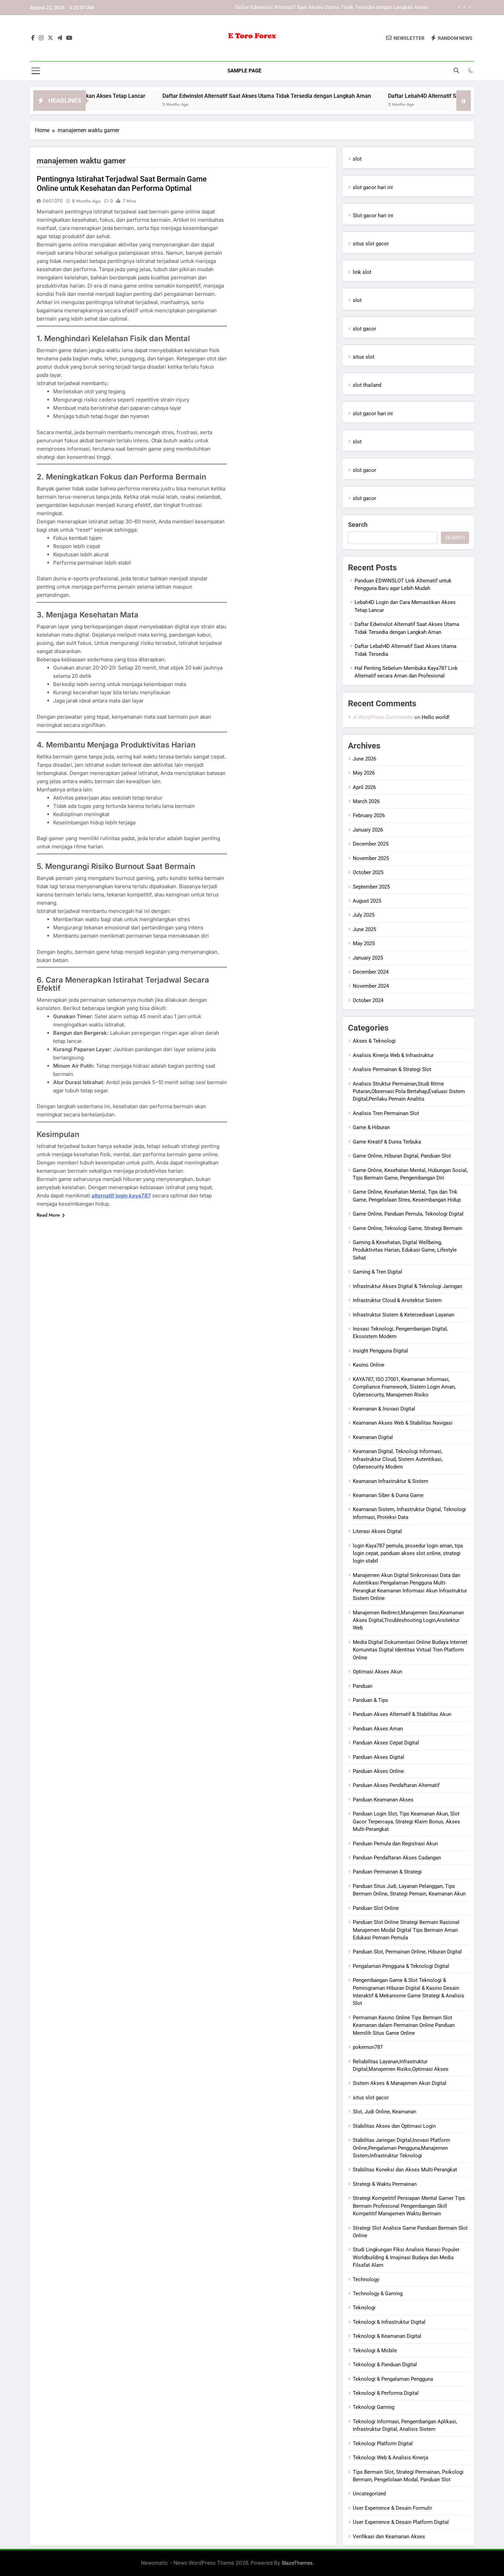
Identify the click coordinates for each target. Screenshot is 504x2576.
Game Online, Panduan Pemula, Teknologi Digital (408, 1214)
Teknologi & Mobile (375, 2351)
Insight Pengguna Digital (380, 1351)
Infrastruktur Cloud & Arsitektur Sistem (397, 1300)
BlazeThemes (297, 2563)
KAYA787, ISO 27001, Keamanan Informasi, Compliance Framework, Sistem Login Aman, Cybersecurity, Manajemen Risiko (404, 1387)
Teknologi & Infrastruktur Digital (389, 2322)
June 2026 (364, 759)
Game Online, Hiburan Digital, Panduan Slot (402, 1156)
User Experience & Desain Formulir (392, 2508)
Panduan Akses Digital (379, 1757)
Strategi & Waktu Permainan (385, 2184)
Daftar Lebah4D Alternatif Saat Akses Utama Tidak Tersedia (406, 96)
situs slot (364, 357)
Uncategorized (369, 2494)
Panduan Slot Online (376, 1908)
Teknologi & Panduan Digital (385, 2365)
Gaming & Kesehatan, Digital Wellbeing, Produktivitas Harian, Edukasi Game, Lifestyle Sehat (405, 1250)
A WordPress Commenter (383, 717)
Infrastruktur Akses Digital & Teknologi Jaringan (407, 1286)
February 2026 (369, 815)
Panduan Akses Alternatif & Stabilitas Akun (402, 1714)
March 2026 (366, 801)
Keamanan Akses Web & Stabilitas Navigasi (403, 1423)
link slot (362, 272)
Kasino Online (369, 1365)
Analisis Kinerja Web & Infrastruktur (393, 1055)
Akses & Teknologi (374, 1041)
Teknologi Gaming (374, 2407)
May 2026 (364, 773)
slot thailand (367, 385)
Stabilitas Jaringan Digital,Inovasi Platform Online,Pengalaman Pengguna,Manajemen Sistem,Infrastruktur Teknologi (401, 2148)
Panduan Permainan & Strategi (387, 1872)
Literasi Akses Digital (377, 1531)
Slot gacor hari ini (373, 216)
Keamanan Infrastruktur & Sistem (391, 1481)
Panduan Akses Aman (378, 1729)
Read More (48, 1215)
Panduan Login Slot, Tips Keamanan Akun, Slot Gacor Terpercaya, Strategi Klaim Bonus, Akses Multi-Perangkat (406, 1821)
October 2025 (368, 872)
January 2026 (368, 830)
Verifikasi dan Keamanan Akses (389, 2537)
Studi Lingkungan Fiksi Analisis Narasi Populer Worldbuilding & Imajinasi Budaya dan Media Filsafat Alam (406, 2257)
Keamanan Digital (373, 1437)
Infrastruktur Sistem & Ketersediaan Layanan (404, 1315)
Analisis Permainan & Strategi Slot (392, 1069)
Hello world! (436, 717)
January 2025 (368, 958)
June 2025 (364, 929)
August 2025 (367, 901)
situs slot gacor (371, 244)
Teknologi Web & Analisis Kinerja (391, 2458)
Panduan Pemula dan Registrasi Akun (395, 1844)
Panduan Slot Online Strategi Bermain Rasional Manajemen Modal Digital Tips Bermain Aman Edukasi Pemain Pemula (406, 1930)
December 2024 (371, 972)
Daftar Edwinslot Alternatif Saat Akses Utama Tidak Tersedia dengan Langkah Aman (331, 8)
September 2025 (371, 887)
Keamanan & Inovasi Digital (384, 1409)
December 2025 (371, 844)
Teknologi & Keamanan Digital (387, 2336)
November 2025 (371, 858)
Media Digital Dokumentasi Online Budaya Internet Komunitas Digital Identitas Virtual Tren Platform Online (410, 1650)
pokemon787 (368, 2047)
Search (358, 525)
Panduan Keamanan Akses (383, 1800)
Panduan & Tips (370, 1700)
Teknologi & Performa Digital (386, 2393)
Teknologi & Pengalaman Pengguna (393, 2379)
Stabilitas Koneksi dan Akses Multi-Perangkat (405, 2170)
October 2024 (368, 1000)
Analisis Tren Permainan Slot (386, 1113)
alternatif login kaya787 (121, 1196)
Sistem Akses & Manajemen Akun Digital (400, 2083)
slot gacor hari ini (373, 187)
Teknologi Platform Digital (383, 2444)
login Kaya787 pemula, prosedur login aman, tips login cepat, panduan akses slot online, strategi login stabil (408, 1553)
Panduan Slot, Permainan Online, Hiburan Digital (407, 1952)
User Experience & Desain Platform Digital (401, 2522)
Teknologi (364, 2308)
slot (357, 159)
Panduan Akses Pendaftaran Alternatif (396, 1785)
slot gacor (364, 329)
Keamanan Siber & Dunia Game (388, 1495)
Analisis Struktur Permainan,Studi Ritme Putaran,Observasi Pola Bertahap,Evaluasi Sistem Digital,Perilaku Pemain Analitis (409, 1092)
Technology (366, 2279)
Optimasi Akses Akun (377, 1672)
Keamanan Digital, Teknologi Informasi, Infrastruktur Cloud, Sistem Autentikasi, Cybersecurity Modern (398, 1459)
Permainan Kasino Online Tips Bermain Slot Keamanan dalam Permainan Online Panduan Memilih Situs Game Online (404, 2025)
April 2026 (364, 787)
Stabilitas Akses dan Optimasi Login (394, 2126)
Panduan (363, 1686)
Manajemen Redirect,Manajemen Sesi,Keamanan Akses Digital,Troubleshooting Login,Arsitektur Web (408, 1620)
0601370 (53, 201)
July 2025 (364, 915)
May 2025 (364, 943)
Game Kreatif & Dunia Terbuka (387, 1142)
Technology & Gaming (378, 2294)
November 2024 (371, 986)
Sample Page (244, 71)
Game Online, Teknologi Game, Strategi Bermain (407, 1228)
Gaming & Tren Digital (377, 1272)
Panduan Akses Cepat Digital (386, 1743)
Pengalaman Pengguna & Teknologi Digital (401, 1966)
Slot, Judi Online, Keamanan (385, 2112)
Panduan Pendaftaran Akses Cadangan (397, 1858)
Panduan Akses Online (378, 1771)
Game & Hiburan (371, 1127)
